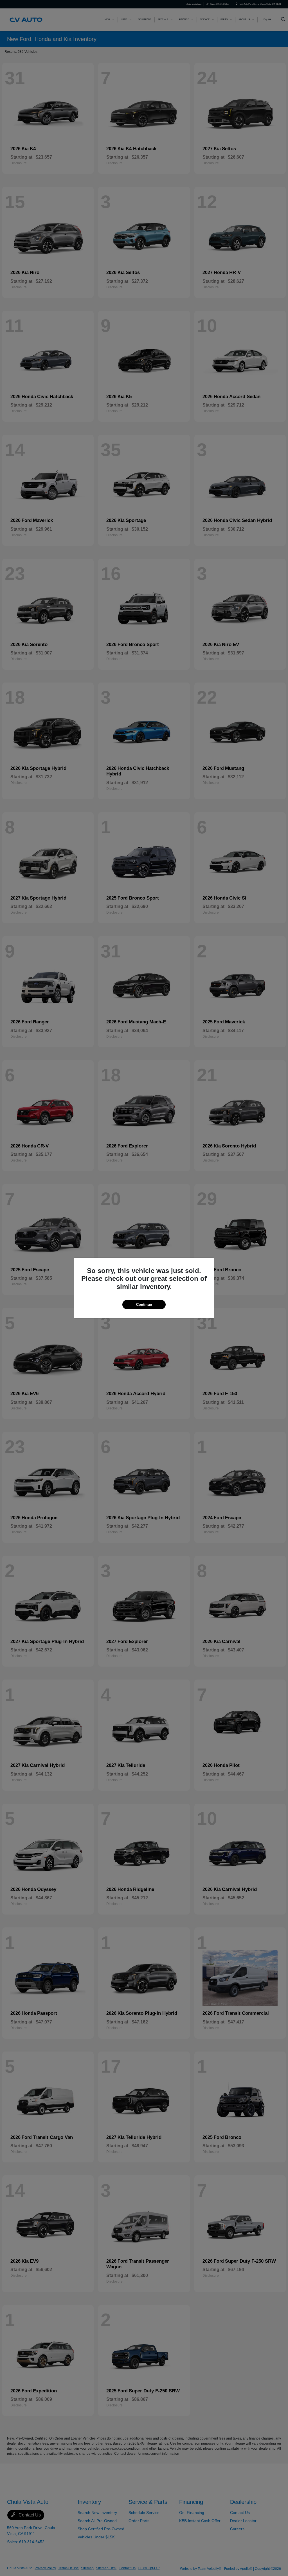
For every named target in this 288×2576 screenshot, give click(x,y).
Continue (144, 1305)
